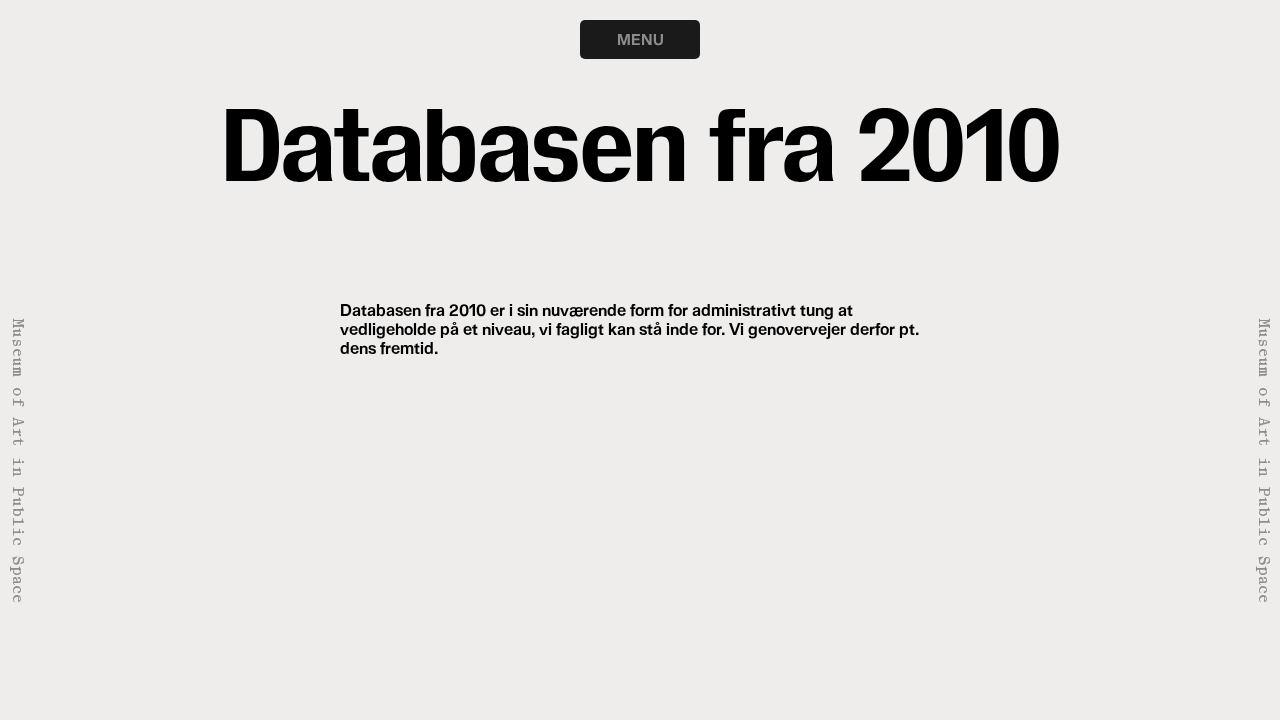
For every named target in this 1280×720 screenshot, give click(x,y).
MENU (640, 39)
